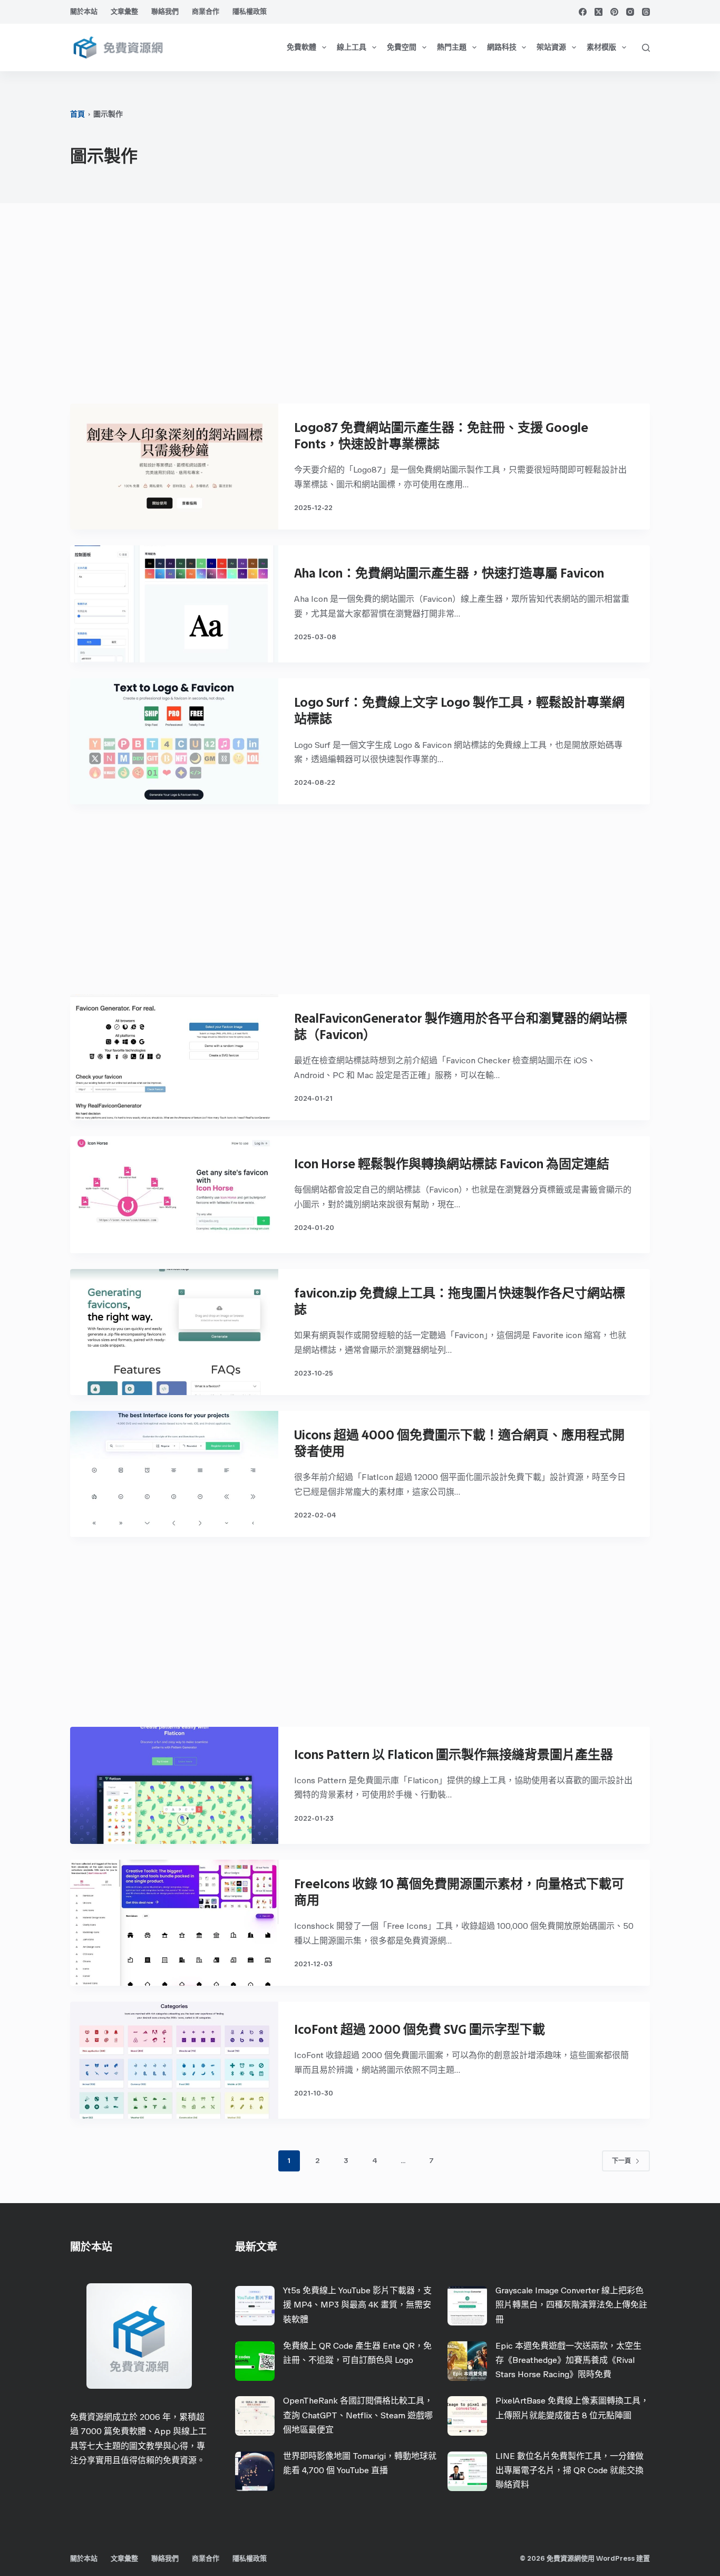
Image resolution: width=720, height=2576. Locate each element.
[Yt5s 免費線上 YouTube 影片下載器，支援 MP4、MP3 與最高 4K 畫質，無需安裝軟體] (255, 2306)
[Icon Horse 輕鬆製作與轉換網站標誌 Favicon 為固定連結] (174, 1195)
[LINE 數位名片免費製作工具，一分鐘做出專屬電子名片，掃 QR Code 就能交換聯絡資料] (467, 2471)
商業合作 (206, 11)
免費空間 (402, 47)
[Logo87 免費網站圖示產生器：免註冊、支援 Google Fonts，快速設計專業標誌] (174, 467)
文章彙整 (124, 11)
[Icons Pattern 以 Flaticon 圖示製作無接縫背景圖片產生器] (174, 1785)
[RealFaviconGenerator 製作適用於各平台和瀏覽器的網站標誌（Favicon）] (174, 1057)
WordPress (615, 2558)
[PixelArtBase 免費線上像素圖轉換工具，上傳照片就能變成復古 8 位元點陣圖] (467, 2416)
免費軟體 (301, 47)
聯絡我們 (165, 11)
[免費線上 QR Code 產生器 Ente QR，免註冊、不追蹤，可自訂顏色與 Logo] (255, 2361)
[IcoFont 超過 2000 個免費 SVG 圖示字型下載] (174, 2060)
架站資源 (551, 47)
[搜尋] (646, 48)
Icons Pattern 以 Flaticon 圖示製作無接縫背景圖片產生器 (454, 1755)
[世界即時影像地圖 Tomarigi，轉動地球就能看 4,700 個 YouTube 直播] (255, 2471)
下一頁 (621, 2161)
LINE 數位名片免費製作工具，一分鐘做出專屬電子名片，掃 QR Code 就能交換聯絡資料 (570, 2470)
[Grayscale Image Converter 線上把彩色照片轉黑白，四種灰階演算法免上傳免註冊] (467, 2306)
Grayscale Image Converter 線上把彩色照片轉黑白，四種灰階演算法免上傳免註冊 (571, 2305)
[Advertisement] (360, 309)
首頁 (77, 114)
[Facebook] (583, 12)
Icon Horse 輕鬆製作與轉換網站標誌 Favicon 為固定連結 (452, 1164)
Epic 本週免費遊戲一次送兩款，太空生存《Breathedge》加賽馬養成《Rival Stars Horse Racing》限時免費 (568, 2360)
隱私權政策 (250, 11)
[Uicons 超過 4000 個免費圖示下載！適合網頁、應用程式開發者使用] (174, 1474)
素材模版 (601, 47)
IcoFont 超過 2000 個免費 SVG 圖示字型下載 (420, 2029)
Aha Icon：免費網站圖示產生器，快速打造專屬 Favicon (449, 573)
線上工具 (352, 47)
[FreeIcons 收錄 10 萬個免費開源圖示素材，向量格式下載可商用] (174, 1923)
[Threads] (646, 12)
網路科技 (502, 47)
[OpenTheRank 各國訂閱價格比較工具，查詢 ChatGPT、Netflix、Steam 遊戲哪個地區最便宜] (255, 2416)
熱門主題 (452, 47)
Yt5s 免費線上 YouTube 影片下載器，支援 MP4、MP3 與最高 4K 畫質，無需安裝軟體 (357, 2305)
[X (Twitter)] (599, 12)
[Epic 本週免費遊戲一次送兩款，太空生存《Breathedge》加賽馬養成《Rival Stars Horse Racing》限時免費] (467, 2361)
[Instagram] (630, 12)
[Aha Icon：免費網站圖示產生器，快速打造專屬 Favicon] (174, 604)
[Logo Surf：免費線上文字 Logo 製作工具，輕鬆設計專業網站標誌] (174, 741)
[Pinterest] (614, 12)
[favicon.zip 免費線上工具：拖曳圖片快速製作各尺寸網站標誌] (174, 1332)
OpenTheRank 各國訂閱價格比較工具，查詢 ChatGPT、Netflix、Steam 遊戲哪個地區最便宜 (358, 2415)
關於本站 (84, 11)
